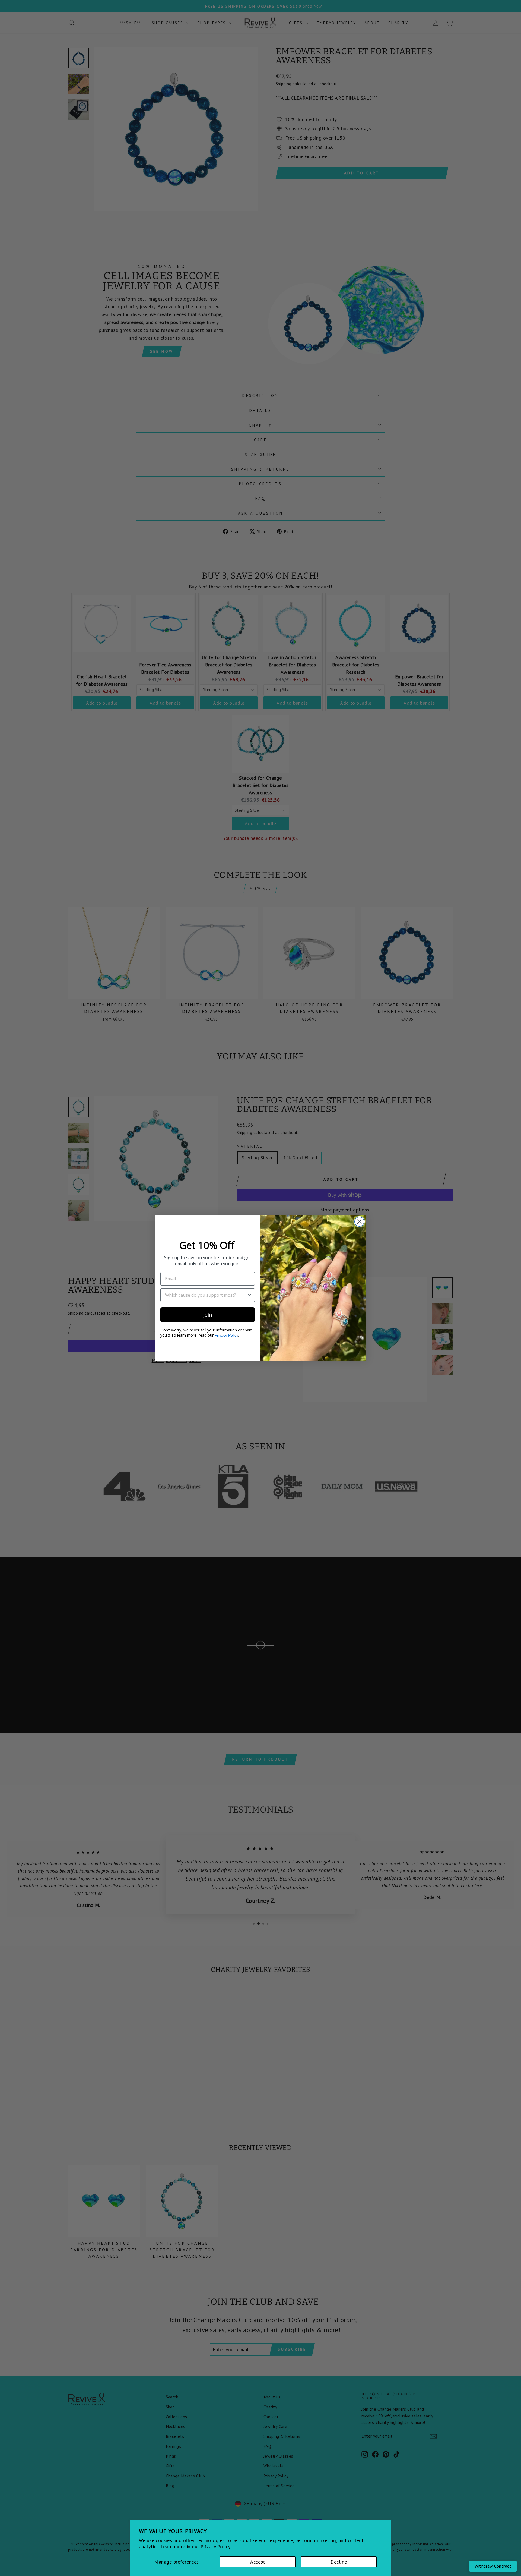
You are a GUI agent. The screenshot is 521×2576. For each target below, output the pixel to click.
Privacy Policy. (216, 2547)
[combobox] (206, 1295)
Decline (339, 2562)
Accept (258, 2562)
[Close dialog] (359, 1222)
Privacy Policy (226, 1335)
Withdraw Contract (493, 2566)
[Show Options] (250, 1295)
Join (208, 1315)
